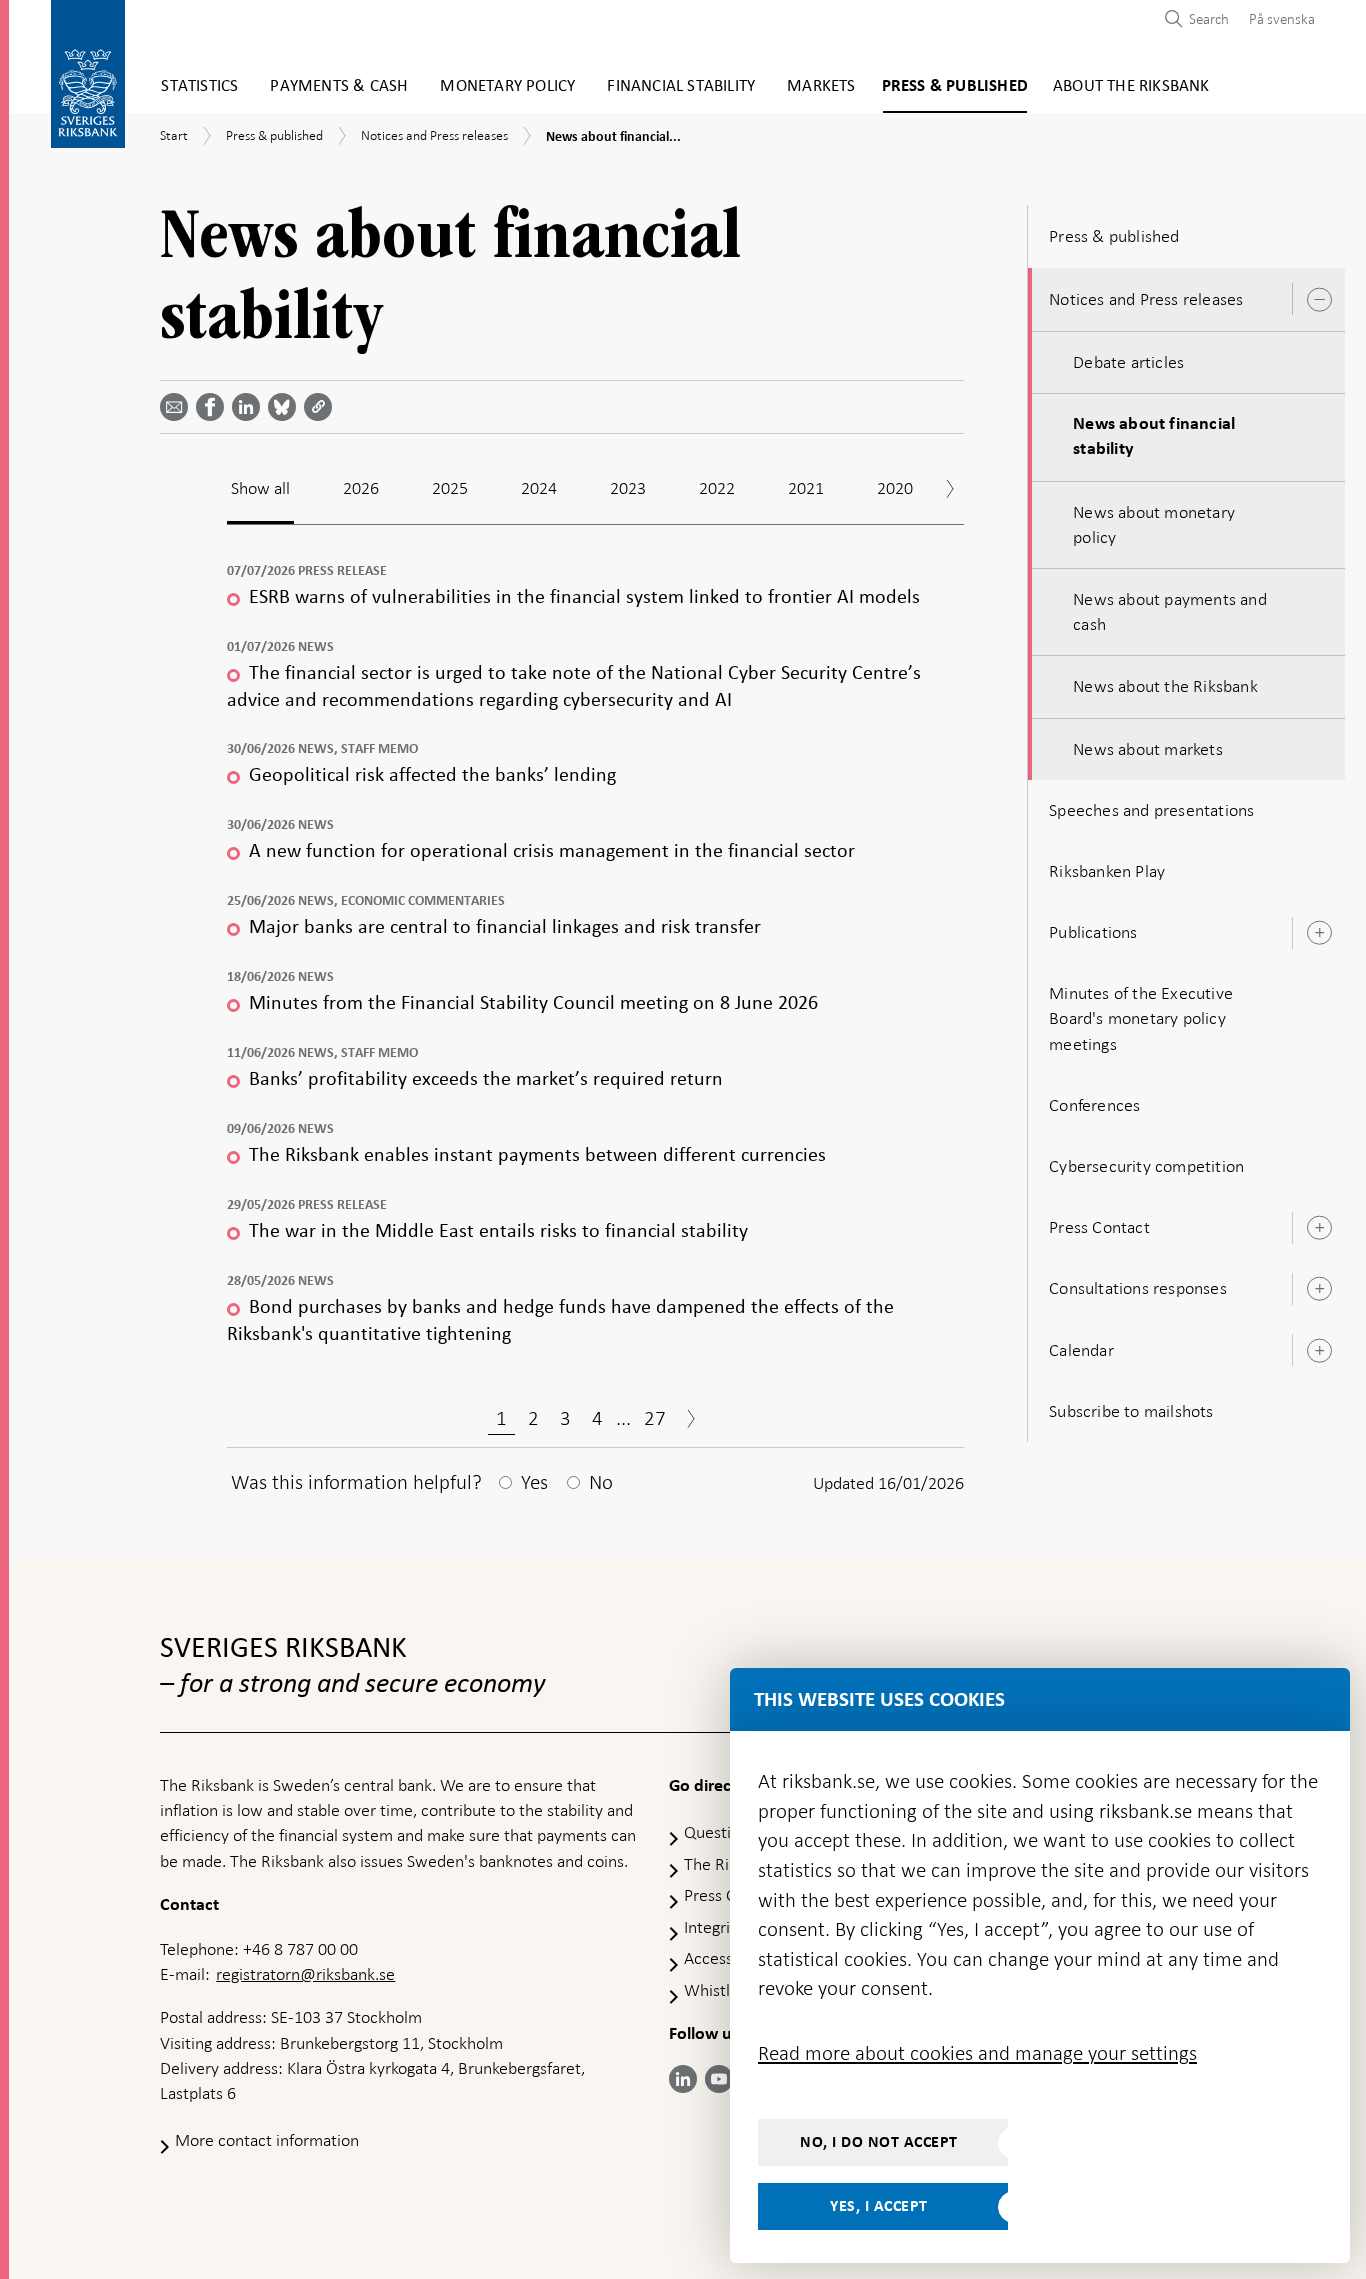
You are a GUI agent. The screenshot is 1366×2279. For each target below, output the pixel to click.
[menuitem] (1277, 18)
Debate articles (1128, 362)
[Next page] (691, 1421)
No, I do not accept (879, 2142)
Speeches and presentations (1151, 810)
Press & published (955, 86)
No (601, 1482)
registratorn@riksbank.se (305, 1974)
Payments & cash (339, 86)
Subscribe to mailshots (1131, 1411)
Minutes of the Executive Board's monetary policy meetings (1141, 1018)
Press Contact (1099, 1227)
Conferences (1094, 1105)
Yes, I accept (879, 2206)
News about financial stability (1154, 436)
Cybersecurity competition (1146, 1166)
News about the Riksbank (1165, 686)
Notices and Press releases (1146, 299)
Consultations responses (1138, 1288)
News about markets (1148, 749)
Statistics (199, 86)
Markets (821, 86)
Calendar (1081, 1350)
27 (655, 1418)
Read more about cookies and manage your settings (977, 2053)
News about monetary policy (1154, 524)
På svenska (1282, 19)
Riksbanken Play (1107, 871)
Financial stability (681, 86)
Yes (534, 1482)
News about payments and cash (1170, 611)
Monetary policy (507, 86)
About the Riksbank (1131, 86)
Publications (1093, 932)
